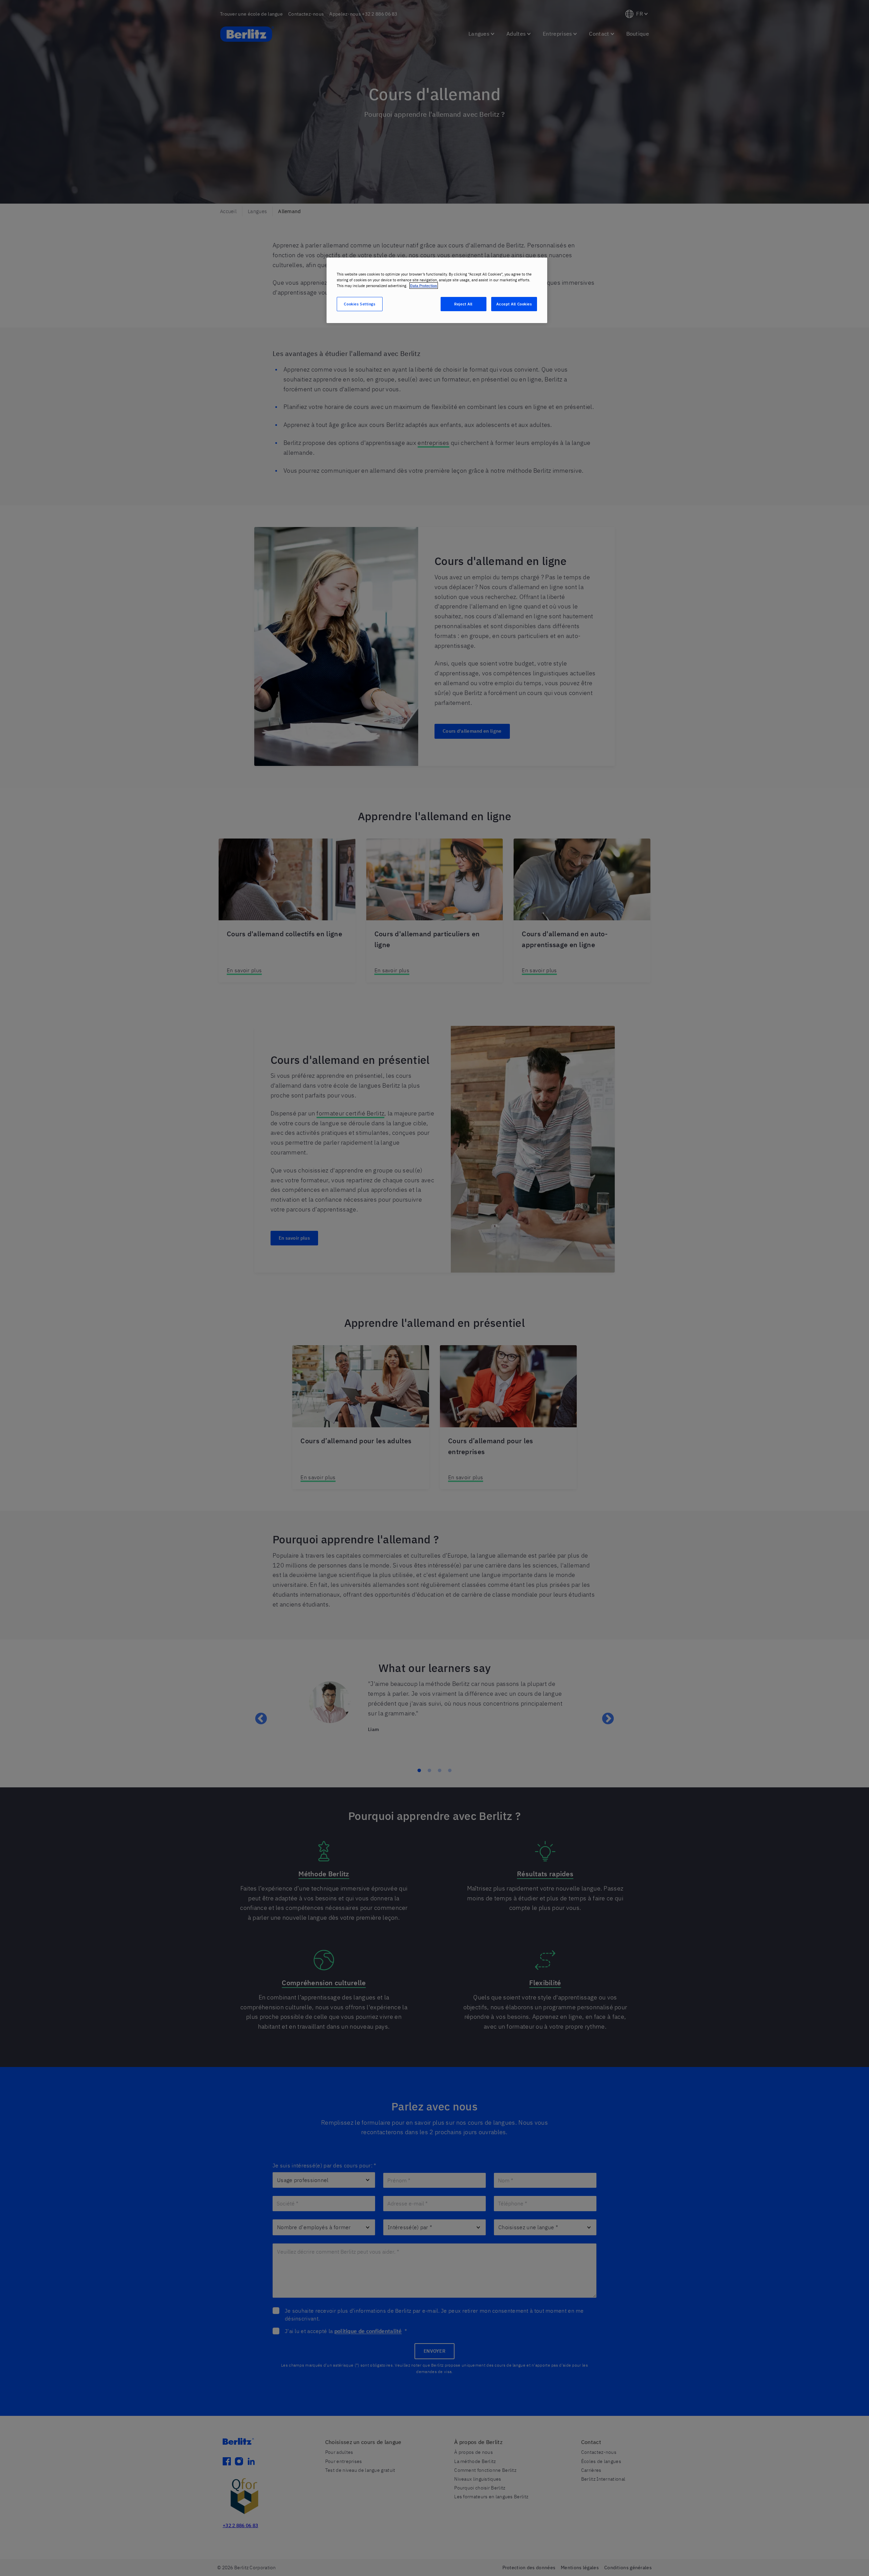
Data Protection (424, 286)
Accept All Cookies (514, 304)
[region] (437, 290)
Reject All (463, 304)
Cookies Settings (359, 304)
